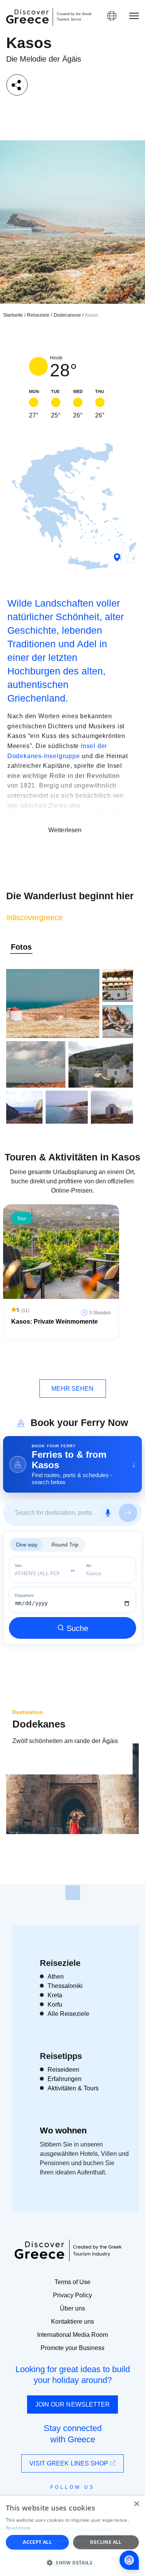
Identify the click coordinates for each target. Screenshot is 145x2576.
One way (27, 1545)
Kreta (55, 1995)
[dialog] (72, 2536)
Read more (18, 2528)
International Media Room (72, 2335)
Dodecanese (67, 315)
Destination (28, 1712)
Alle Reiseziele (68, 2014)
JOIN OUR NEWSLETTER (73, 2404)
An (89, 1566)
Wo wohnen (63, 2130)
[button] (72, 2562)
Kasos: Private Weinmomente (55, 1322)
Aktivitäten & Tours (73, 2088)
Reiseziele (38, 315)
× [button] (136, 2504)
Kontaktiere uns (72, 2322)
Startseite (13, 315)
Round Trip (65, 1545)
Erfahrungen (65, 2079)
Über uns (72, 2308)
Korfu (55, 2004)
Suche (77, 1628)
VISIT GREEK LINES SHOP (70, 2463)
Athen (56, 1977)
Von (18, 1566)
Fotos (21, 947)
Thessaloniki (65, 1986)
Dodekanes (39, 1724)
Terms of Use (72, 2282)
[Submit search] (128, 1513)
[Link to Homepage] (27, 16)
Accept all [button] (37, 2542)
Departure (24, 1596)
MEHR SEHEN (73, 1389)
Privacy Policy (72, 2295)
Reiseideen (63, 2070)
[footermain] (73, 1893)
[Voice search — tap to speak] (108, 1513)
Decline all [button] (106, 2542)
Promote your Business (72, 2348)
